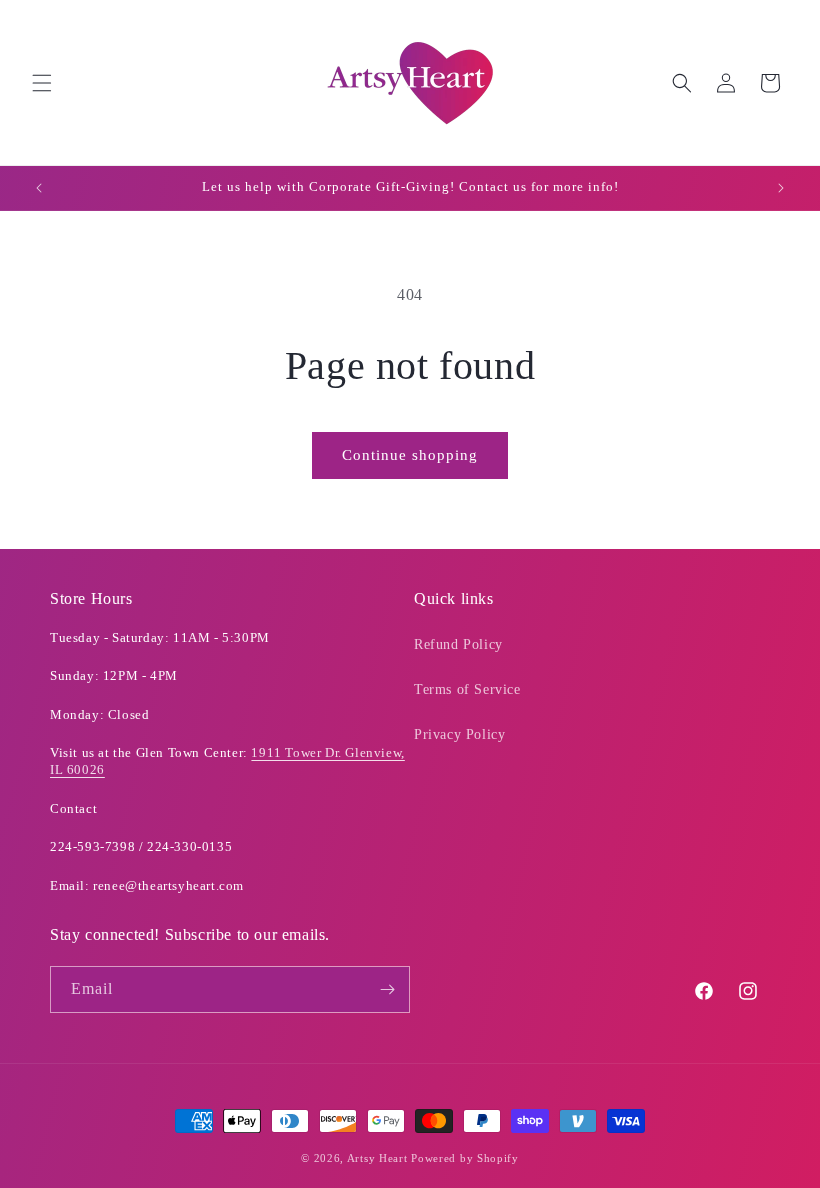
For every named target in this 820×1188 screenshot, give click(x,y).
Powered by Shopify (465, 1158)
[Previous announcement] (39, 188)
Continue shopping (410, 455)
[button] (42, 83)
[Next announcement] (781, 188)
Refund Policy (458, 644)
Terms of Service (467, 689)
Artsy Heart (377, 1158)
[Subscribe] (387, 989)
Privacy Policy (459, 734)
